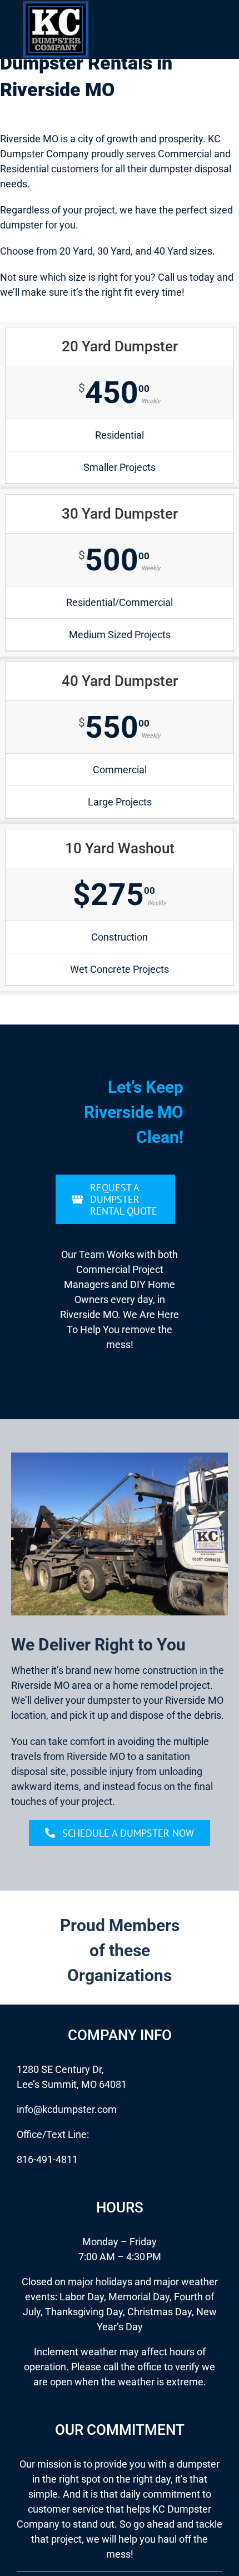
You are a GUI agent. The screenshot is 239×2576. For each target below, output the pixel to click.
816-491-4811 (47, 2159)
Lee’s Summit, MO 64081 (72, 2084)
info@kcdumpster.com (67, 2109)
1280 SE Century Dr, (60, 2069)
